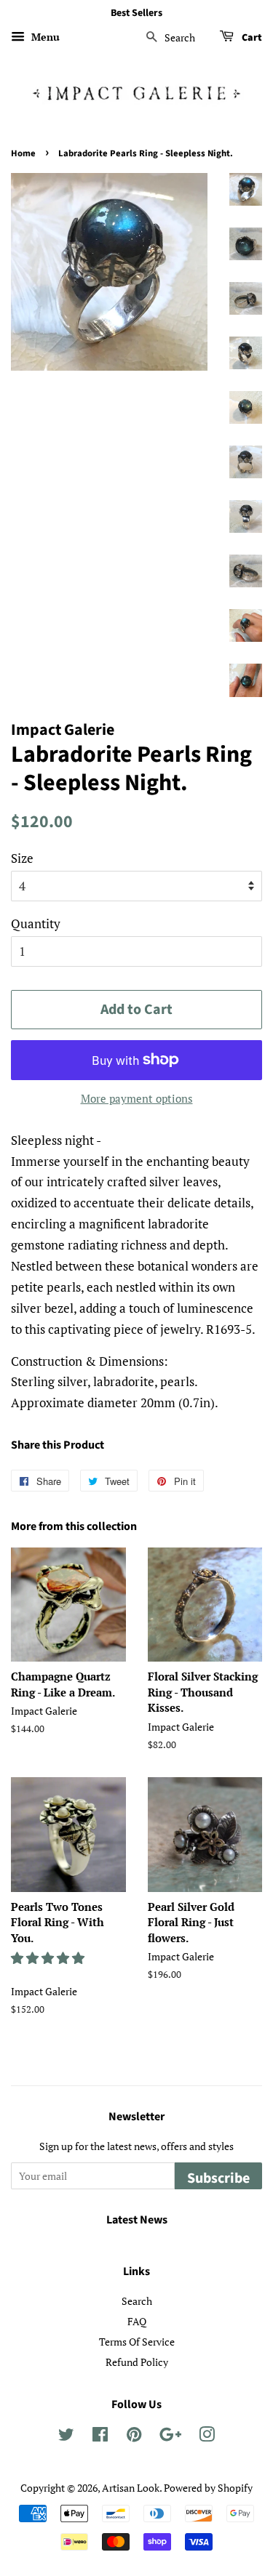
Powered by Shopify (208, 2488)
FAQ (137, 2321)
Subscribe (218, 2178)
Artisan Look (131, 2488)
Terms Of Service (137, 2342)
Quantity (36, 923)
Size (22, 858)
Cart (251, 38)
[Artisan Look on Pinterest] (134, 2437)
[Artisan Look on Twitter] (66, 2437)
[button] (49, 1958)
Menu (44, 37)
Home (23, 153)
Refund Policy (137, 2362)
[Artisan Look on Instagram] (207, 2437)
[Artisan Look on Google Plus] (170, 2437)
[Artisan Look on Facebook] (100, 2437)
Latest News (137, 2220)
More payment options (137, 1098)
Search (137, 2301)
